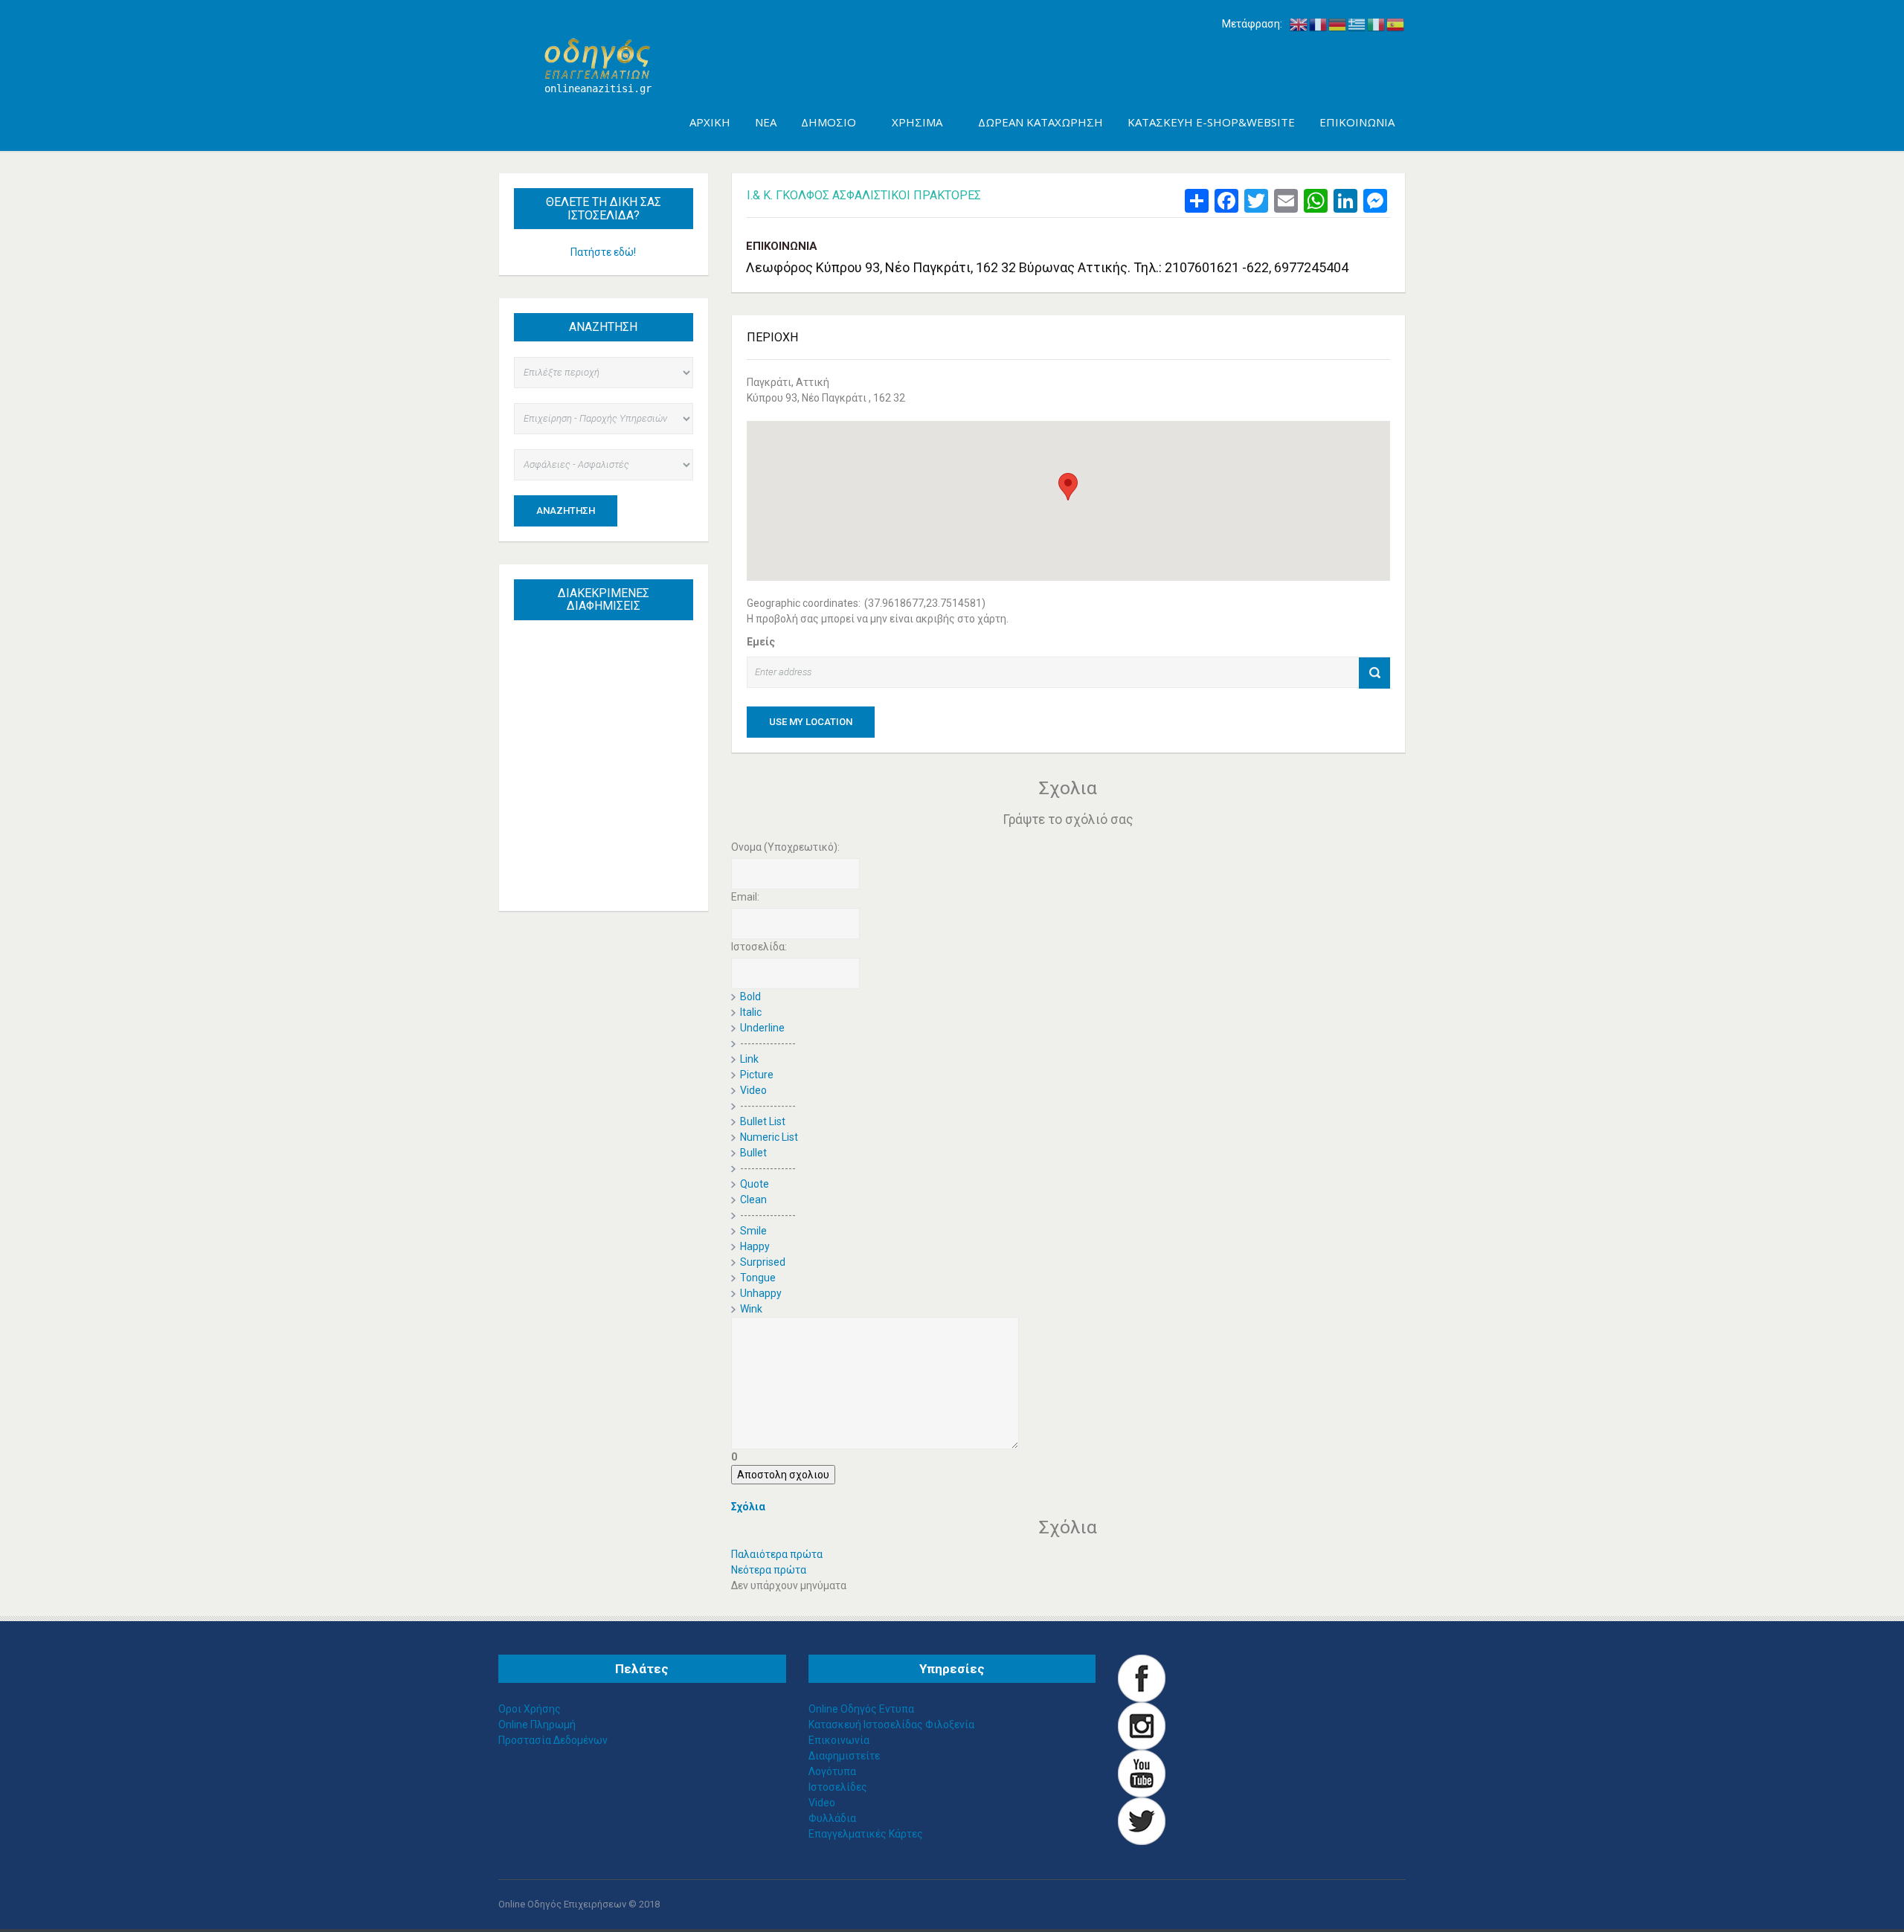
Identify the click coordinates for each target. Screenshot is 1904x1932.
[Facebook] (1142, 1677)
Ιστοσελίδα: (759, 947)
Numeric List (769, 1137)
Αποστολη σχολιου (783, 1475)
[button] (1068, 487)
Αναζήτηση (566, 511)
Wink (751, 1309)
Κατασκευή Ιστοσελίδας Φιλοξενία (891, 1725)
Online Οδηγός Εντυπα (861, 1709)
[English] (1299, 24)
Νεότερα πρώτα (769, 1570)
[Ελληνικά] (1357, 24)
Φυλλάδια (832, 1818)
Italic (751, 1012)
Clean (753, 1200)
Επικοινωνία (839, 1740)
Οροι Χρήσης (530, 1709)
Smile (753, 1231)
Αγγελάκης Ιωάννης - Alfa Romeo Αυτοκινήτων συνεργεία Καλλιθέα (610, 715)
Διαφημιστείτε (844, 1756)
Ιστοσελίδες (838, 1787)
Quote (755, 1184)
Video (753, 1090)
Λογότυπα (832, 1771)
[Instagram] (1142, 1725)
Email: (745, 897)
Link (749, 1059)
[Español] (1396, 24)
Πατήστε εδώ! (603, 252)
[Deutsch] (1338, 24)
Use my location (811, 722)
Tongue (758, 1278)
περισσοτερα (618, 865)
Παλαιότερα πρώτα (777, 1554)
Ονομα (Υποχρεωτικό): (785, 847)
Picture (757, 1075)
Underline (762, 1028)
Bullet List (763, 1121)
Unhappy (761, 1293)
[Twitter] (1142, 1820)
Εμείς (761, 642)
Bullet (753, 1153)
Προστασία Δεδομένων (553, 1740)
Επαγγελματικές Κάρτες (866, 1834)
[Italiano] (1377, 24)
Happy (755, 1246)
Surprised (763, 1262)
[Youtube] (1142, 1772)
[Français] (1319, 24)
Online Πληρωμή (537, 1725)
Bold (750, 996)
